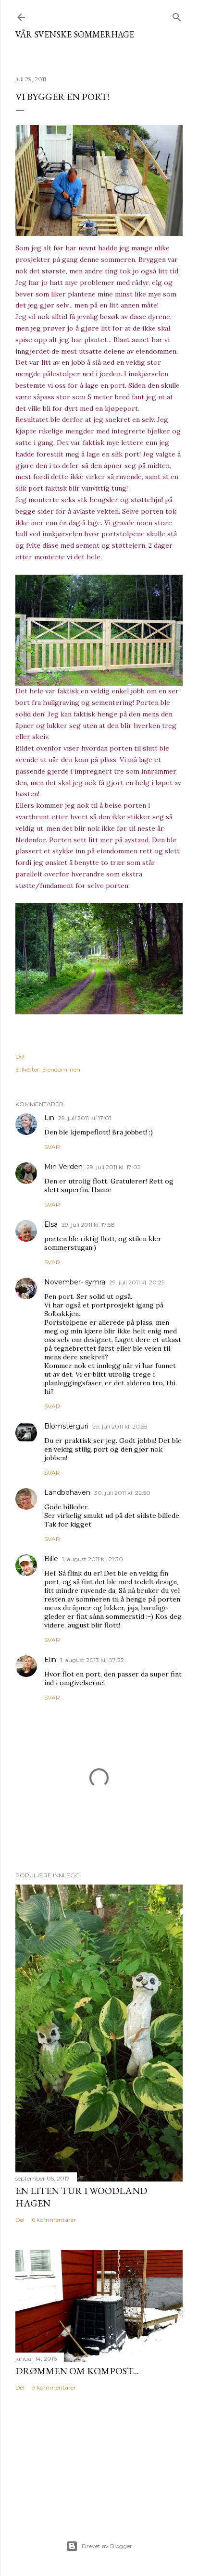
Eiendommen (61, 1069)
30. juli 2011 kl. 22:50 (122, 1493)
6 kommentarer (54, 2220)
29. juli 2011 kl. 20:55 (120, 1426)
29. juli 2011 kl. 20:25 (137, 1282)
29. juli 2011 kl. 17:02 (114, 1167)
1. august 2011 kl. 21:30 (93, 1559)
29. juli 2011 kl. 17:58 (88, 1225)
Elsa (51, 1224)
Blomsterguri (66, 1426)
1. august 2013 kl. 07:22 (92, 1660)
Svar (52, 1147)
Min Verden (63, 1167)
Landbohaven (67, 1492)
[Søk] (177, 15)
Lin (49, 1118)
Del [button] (20, 1056)
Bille (51, 1559)
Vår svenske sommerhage (75, 34)
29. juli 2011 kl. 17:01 (85, 1118)
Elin (50, 1660)
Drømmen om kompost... (77, 2371)
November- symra (75, 1282)
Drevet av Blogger (107, 2546)
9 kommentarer (54, 2387)
